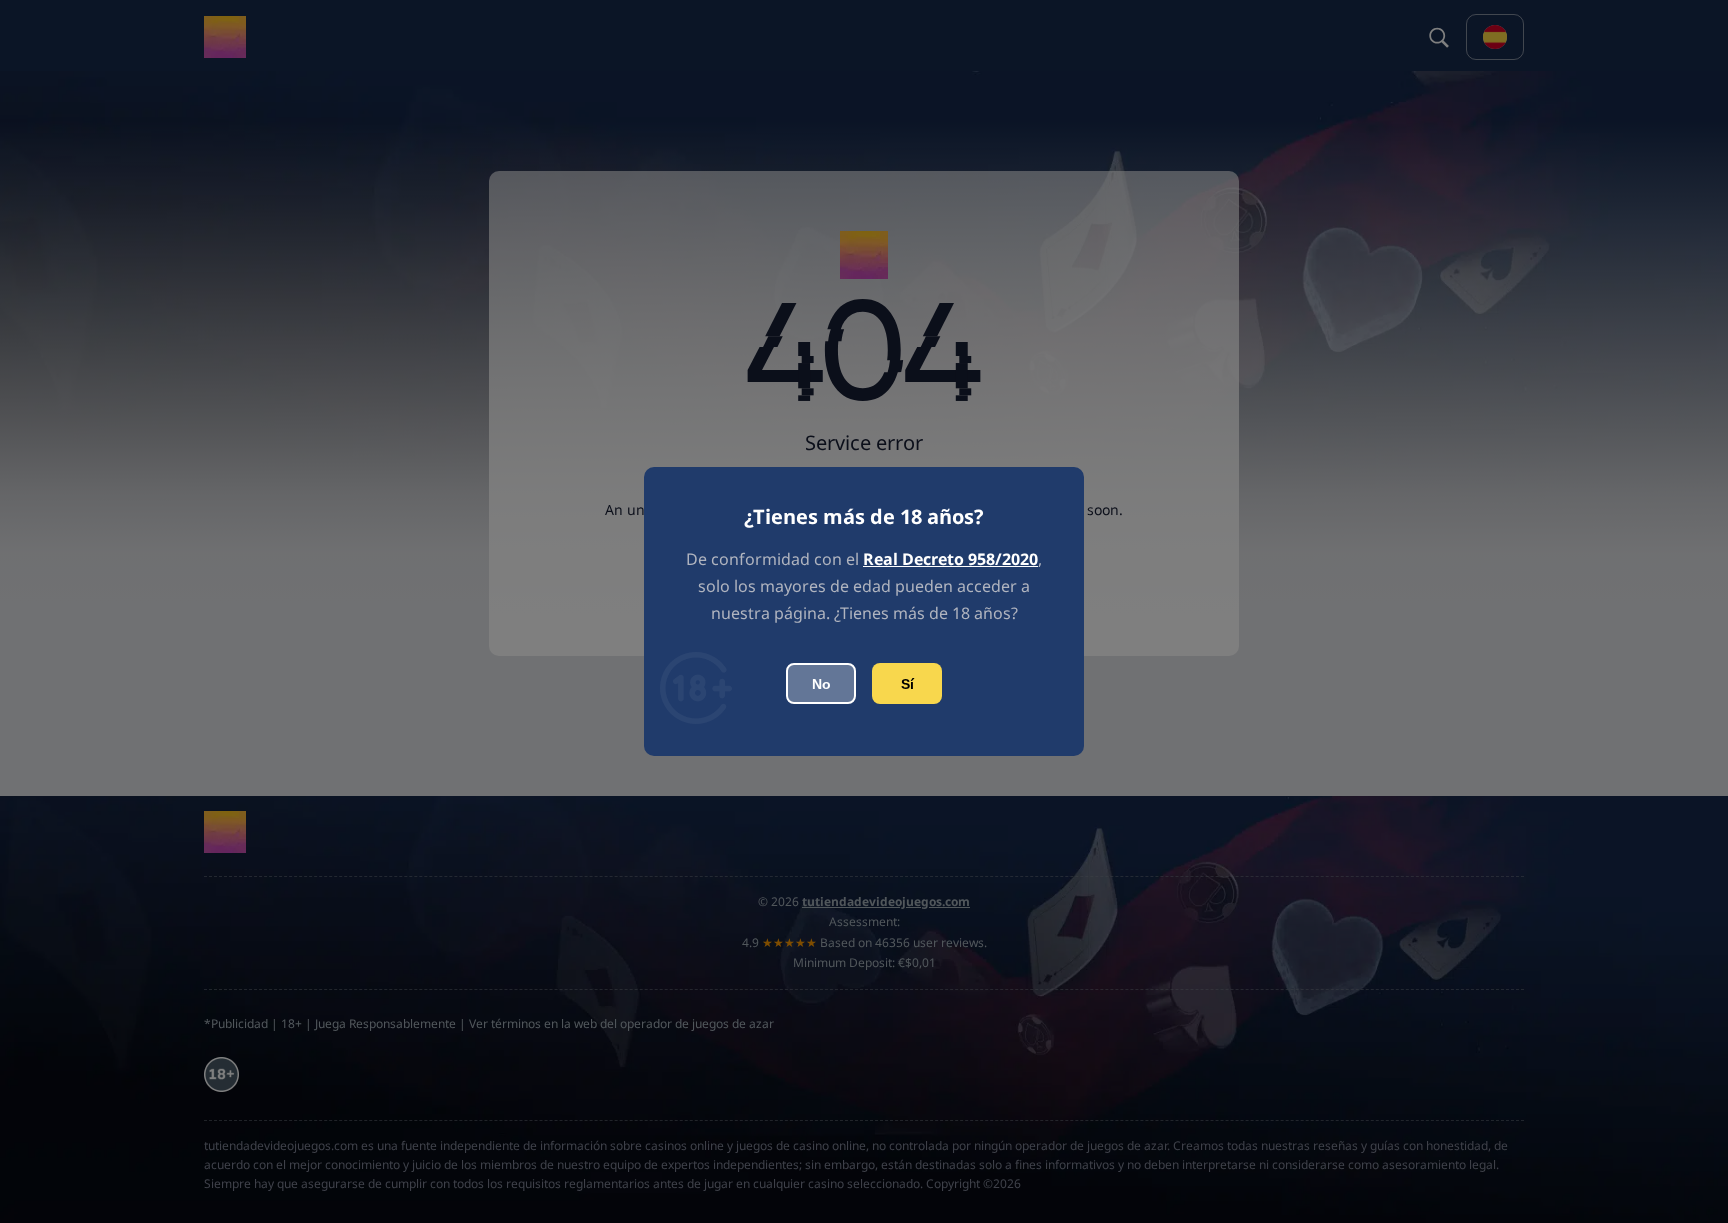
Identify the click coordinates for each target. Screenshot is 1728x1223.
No (821, 684)
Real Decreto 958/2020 (950, 559)
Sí (907, 684)
